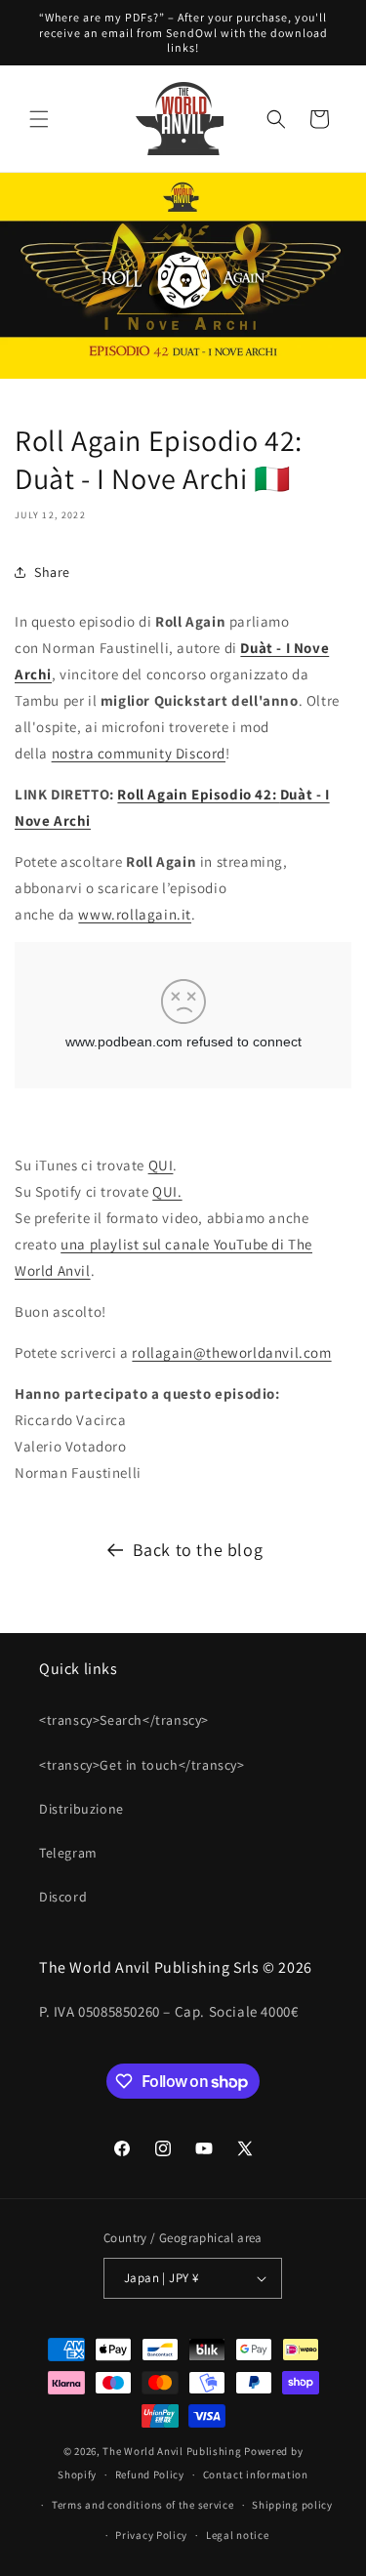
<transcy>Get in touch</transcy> (142, 1765)
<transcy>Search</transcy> (124, 1720)
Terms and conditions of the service (143, 2505)
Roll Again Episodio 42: (198, 794)
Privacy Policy (151, 2535)
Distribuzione (81, 1809)
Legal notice (237, 2535)
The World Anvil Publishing (172, 2451)
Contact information (256, 2474)
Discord (63, 1897)
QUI (161, 1165)
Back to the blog (198, 1550)
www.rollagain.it (135, 914)
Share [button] (52, 572)
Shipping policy (292, 2505)
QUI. (167, 1191)
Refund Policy (150, 2474)
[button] (39, 119)
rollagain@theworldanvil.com (231, 1352)
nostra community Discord (139, 753)
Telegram (68, 1853)
